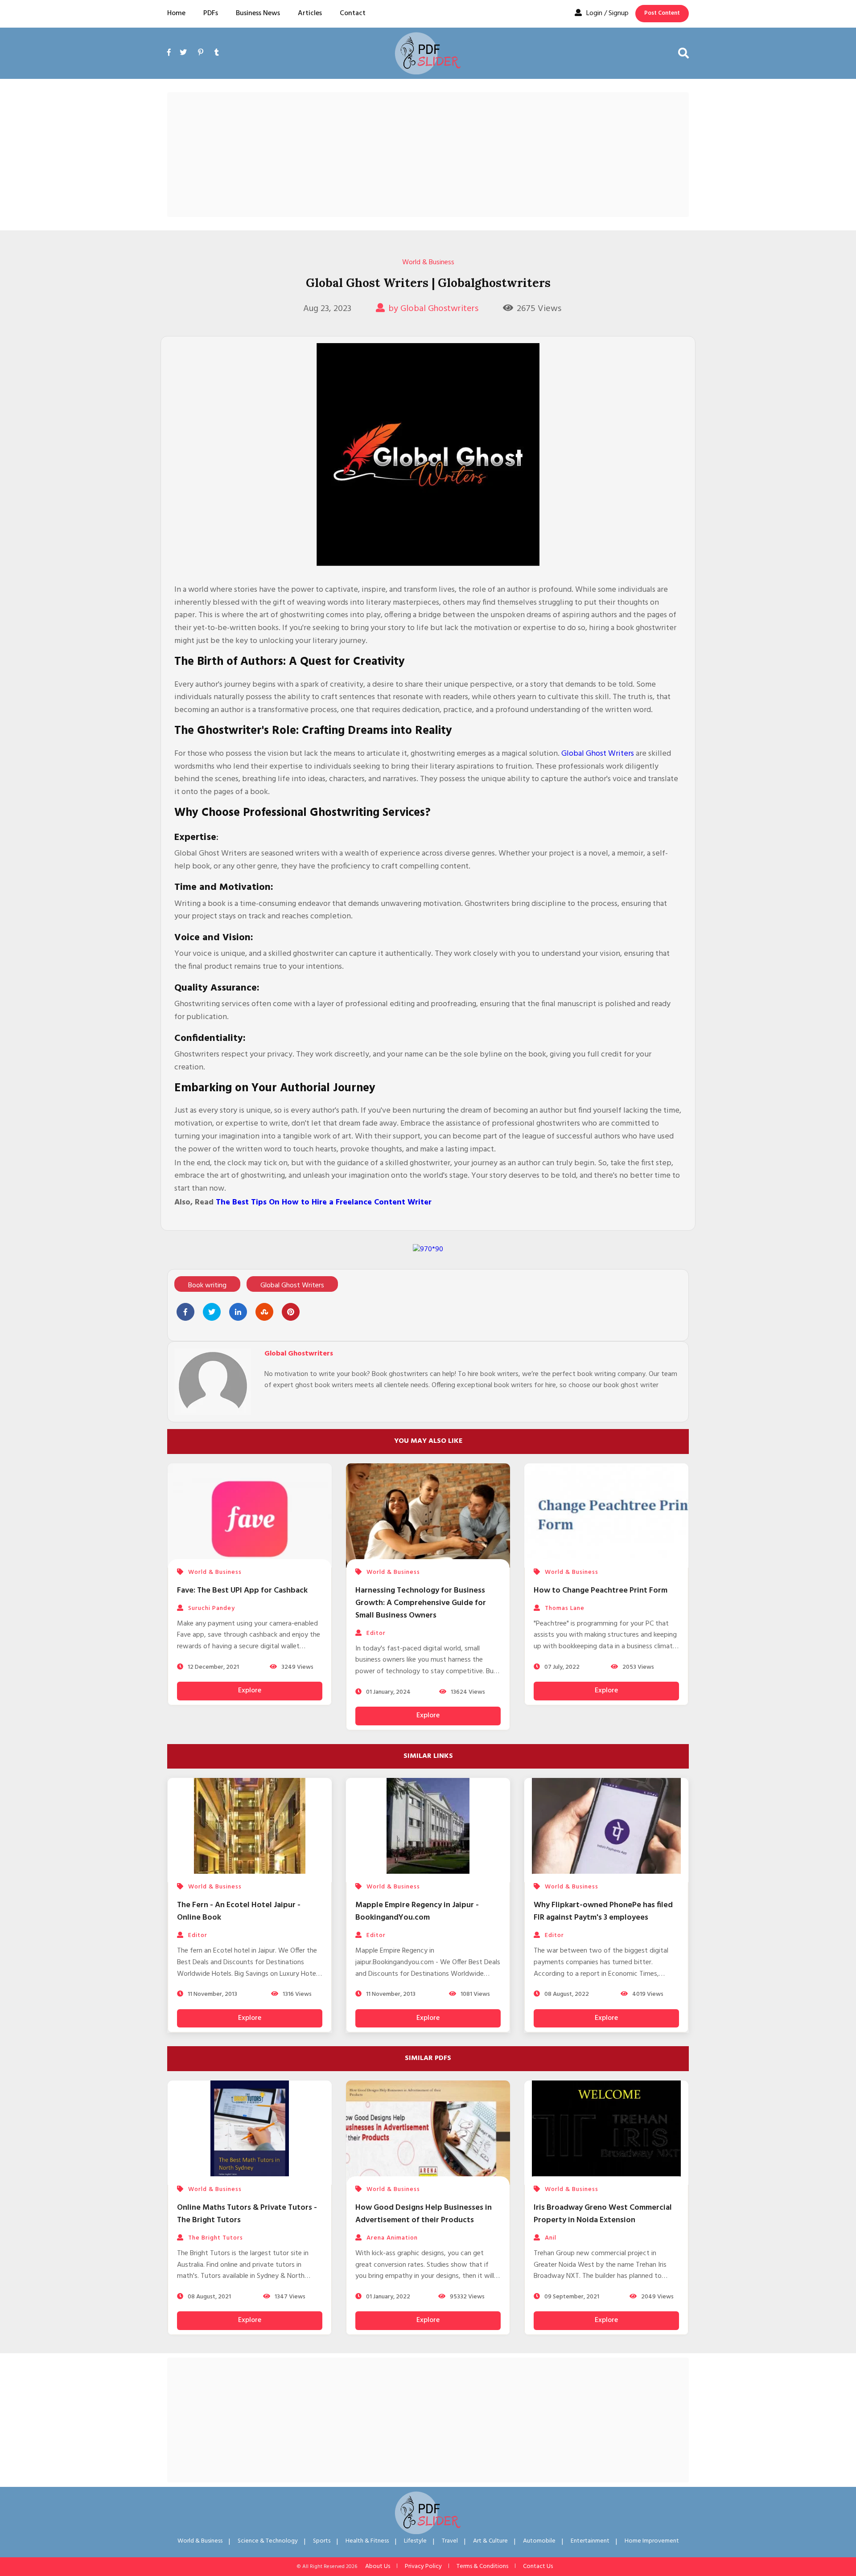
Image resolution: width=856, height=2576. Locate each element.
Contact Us (538, 2566)
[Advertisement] (428, 155)
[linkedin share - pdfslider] (238, 1312)
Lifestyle (415, 2541)
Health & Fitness (367, 2541)
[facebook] (171, 63)
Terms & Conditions (482, 2566)
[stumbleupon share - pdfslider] (264, 1312)
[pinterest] (201, 53)
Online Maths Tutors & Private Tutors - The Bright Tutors (247, 2214)
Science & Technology (268, 2541)
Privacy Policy (423, 2566)
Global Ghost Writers (598, 754)
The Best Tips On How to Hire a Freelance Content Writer (324, 1202)
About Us (378, 2566)
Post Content (662, 13)
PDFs (211, 13)
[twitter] (183, 53)
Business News (258, 13)
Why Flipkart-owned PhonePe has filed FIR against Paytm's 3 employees (603, 1911)
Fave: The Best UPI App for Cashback (242, 1591)
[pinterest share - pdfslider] (291, 1312)
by (433, 309)
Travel (450, 2541)
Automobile (539, 2541)
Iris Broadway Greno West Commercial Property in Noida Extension (603, 2214)
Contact (353, 13)
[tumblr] (217, 53)
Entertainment (590, 2541)
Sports (322, 2541)
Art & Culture (490, 2541)
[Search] (683, 53)
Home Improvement (652, 2541)
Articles (310, 13)
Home (176, 13)
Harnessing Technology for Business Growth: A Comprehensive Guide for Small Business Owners (421, 1603)
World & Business (428, 262)
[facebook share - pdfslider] (185, 1312)
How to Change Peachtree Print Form (601, 1591)
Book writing (207, 1286)
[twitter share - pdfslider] (212, 1312)
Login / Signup (607, 13)
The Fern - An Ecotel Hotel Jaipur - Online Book (239, 1911)
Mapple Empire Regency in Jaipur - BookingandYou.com (417, 1911)
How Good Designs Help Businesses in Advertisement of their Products (424, 2214)
